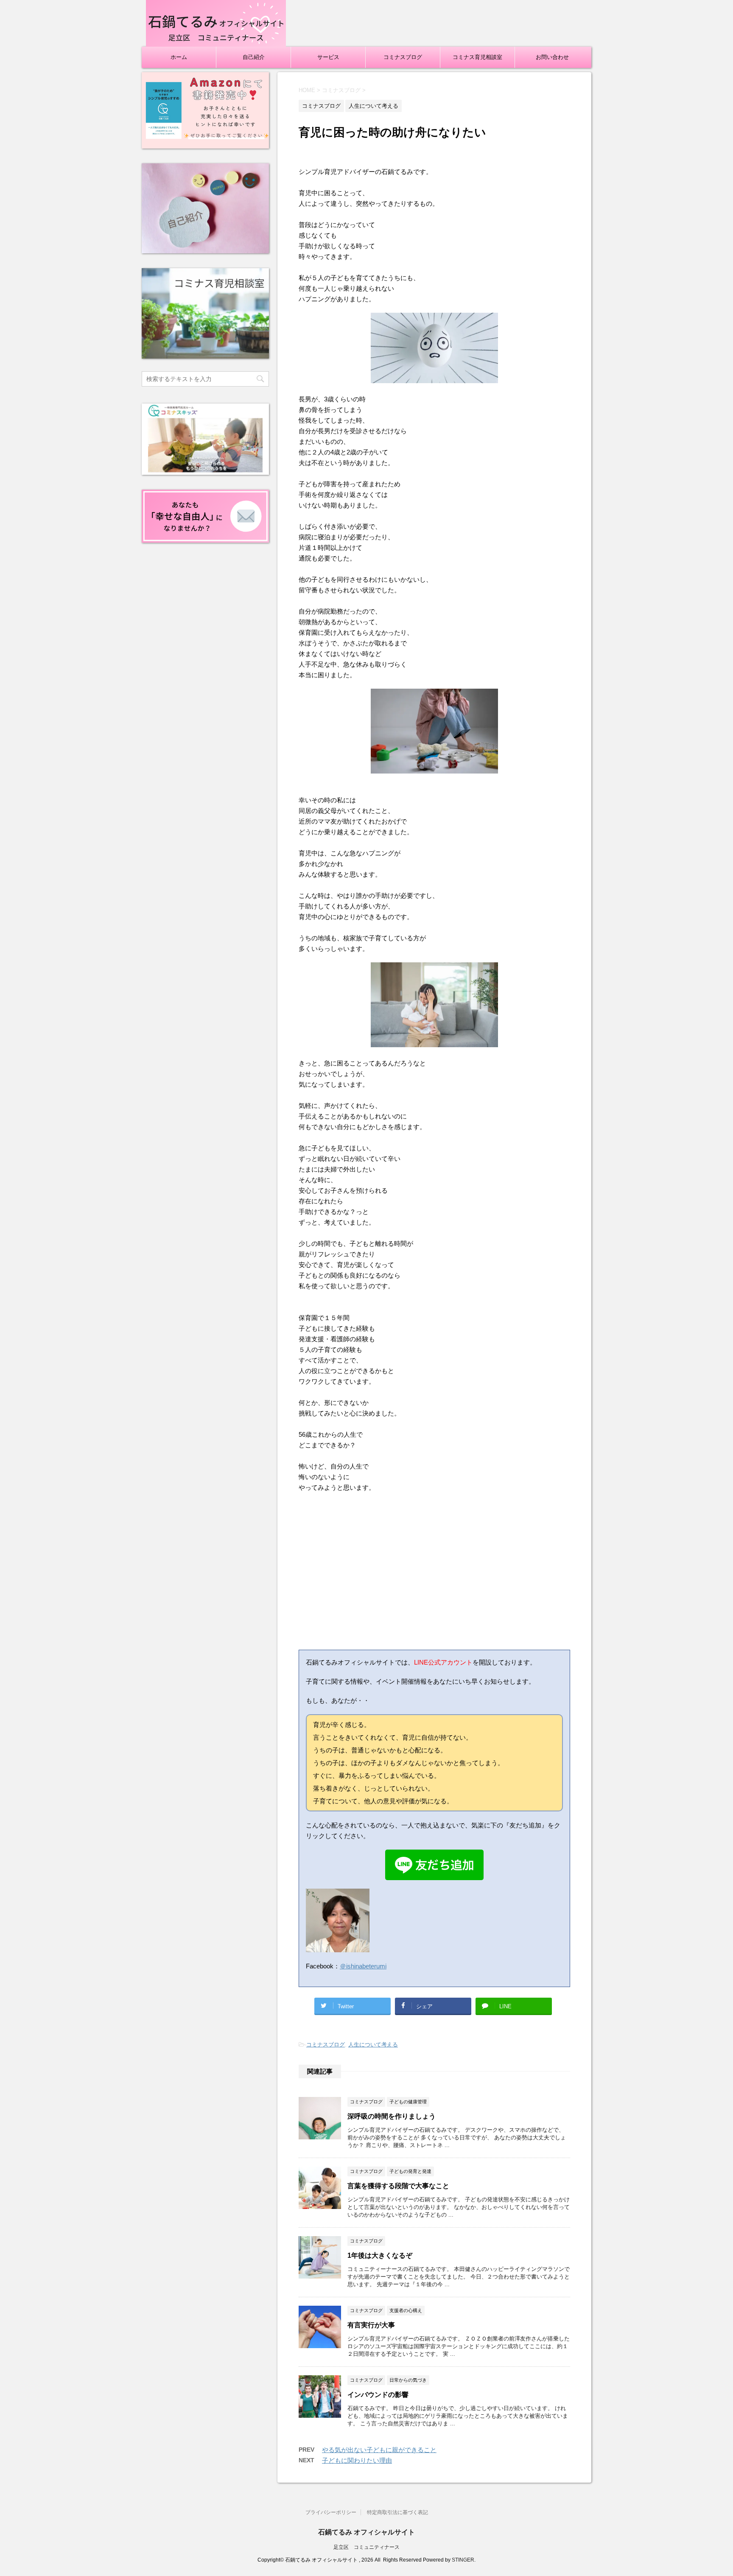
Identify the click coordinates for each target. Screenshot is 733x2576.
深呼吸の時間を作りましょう (392, 2116)
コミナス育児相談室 (477, 57)
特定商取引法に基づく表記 (397, 2512)
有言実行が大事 (371, 2325)
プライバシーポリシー (331, 2512)
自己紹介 (254, 57)
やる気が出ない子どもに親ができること (379, 2450)
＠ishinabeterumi (363, 1966)
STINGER (463, 2560)
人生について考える (373, 2045)
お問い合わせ (552, 57)
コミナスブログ (403, 57)
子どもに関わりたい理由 (357, 2460)
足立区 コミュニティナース (366, 2547)
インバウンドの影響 (378, 2395)
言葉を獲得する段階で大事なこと (398, 2186)
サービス (328, 57)
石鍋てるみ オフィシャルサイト (366, 2532)
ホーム (179, 57)
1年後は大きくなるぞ (380, 2255)
